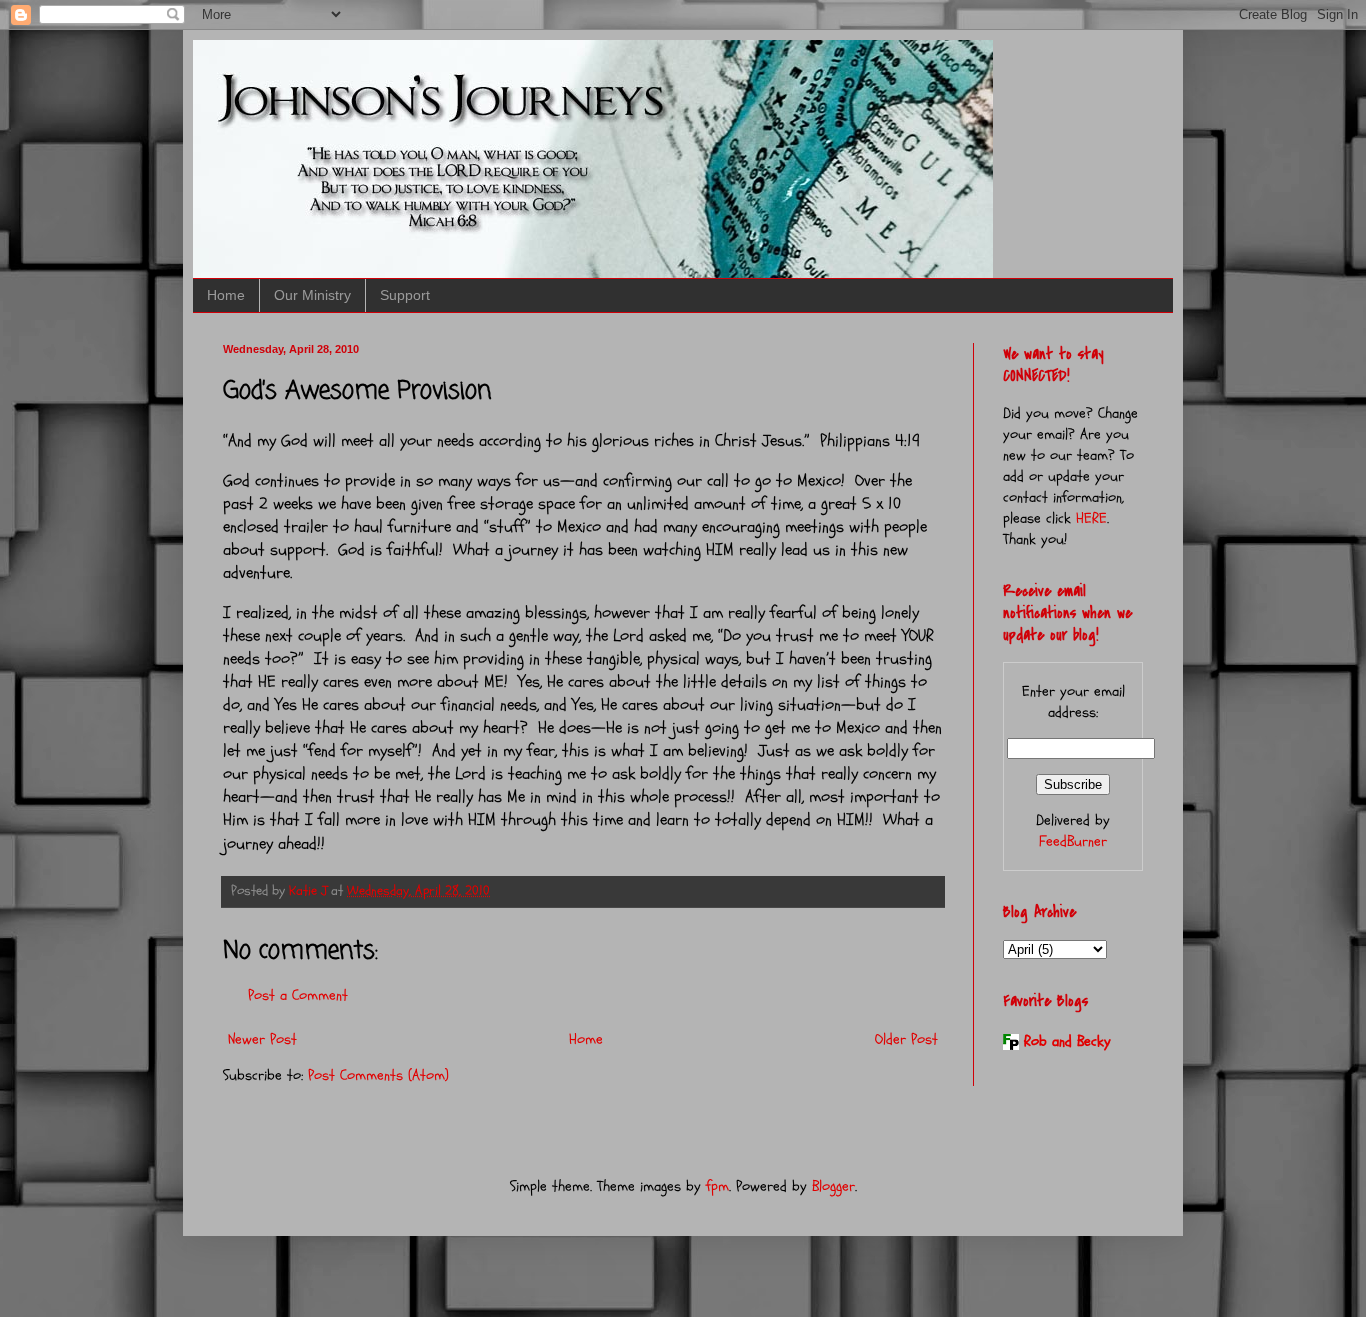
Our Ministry (312, 295)
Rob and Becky (1067, 1041)
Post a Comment (298, 995)
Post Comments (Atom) (378, 1075)
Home (226, 295)
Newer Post (262, 1039)
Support (405, 295)
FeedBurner (1073, 841)
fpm (717, 1186)
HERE (1091, 518)
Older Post (906, 1039)
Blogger (833, 1186)
